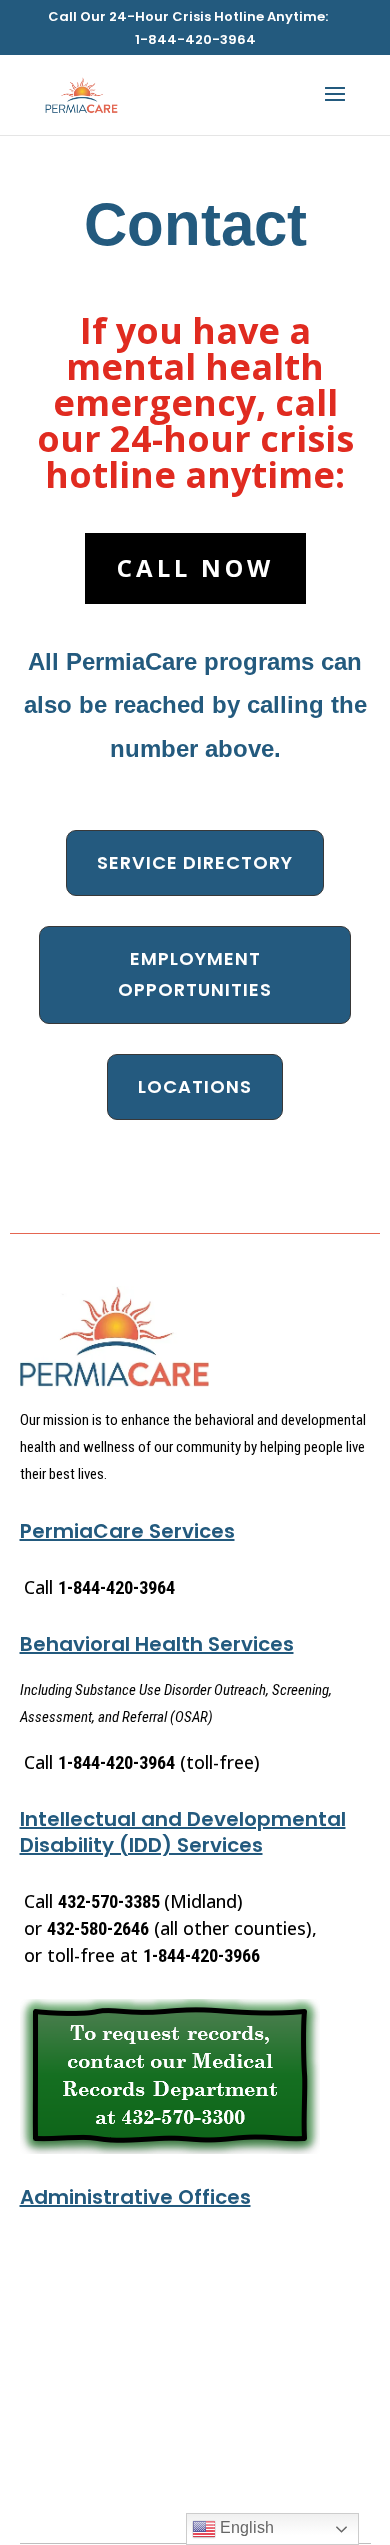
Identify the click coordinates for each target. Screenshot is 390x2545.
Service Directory (195, 862)
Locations (195, 1086)
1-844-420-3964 (195, 41)
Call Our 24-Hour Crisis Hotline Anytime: (188, 18)
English (245, 2527)
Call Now (195, 567)
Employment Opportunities (195, 974)
